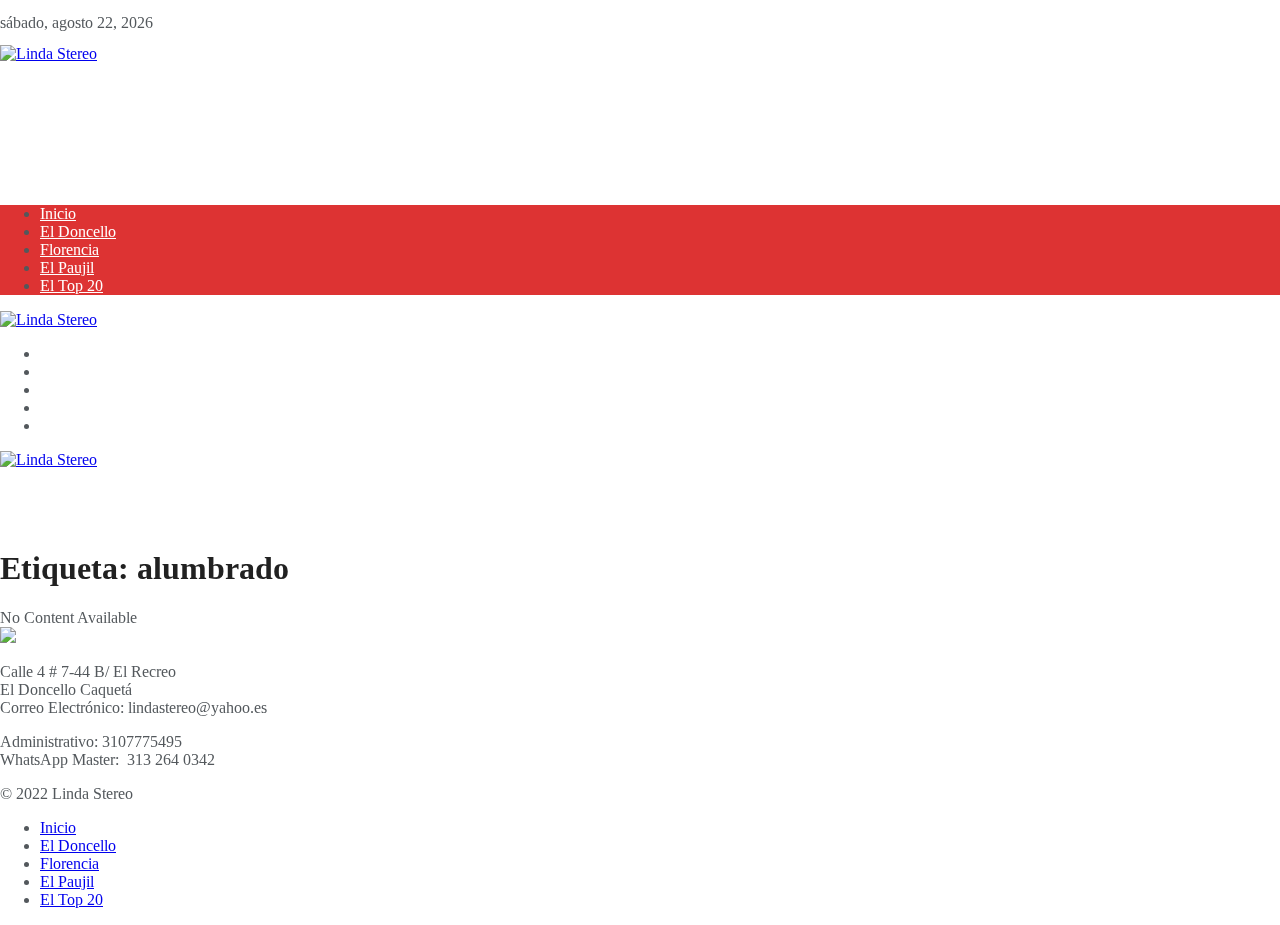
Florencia (69, 249)
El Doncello (78, 231)
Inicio (58, 213)
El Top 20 (71, 285)
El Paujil (67, 267)
